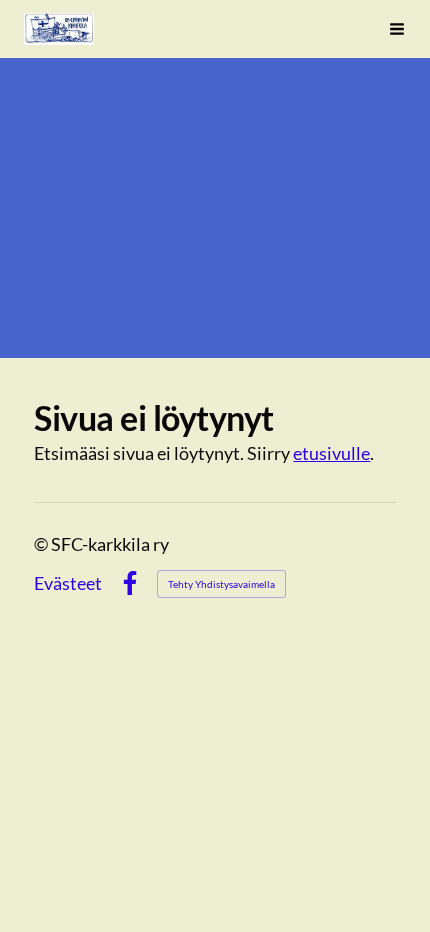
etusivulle (331, 453)
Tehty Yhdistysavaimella (221, 584)
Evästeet (68, 583)
